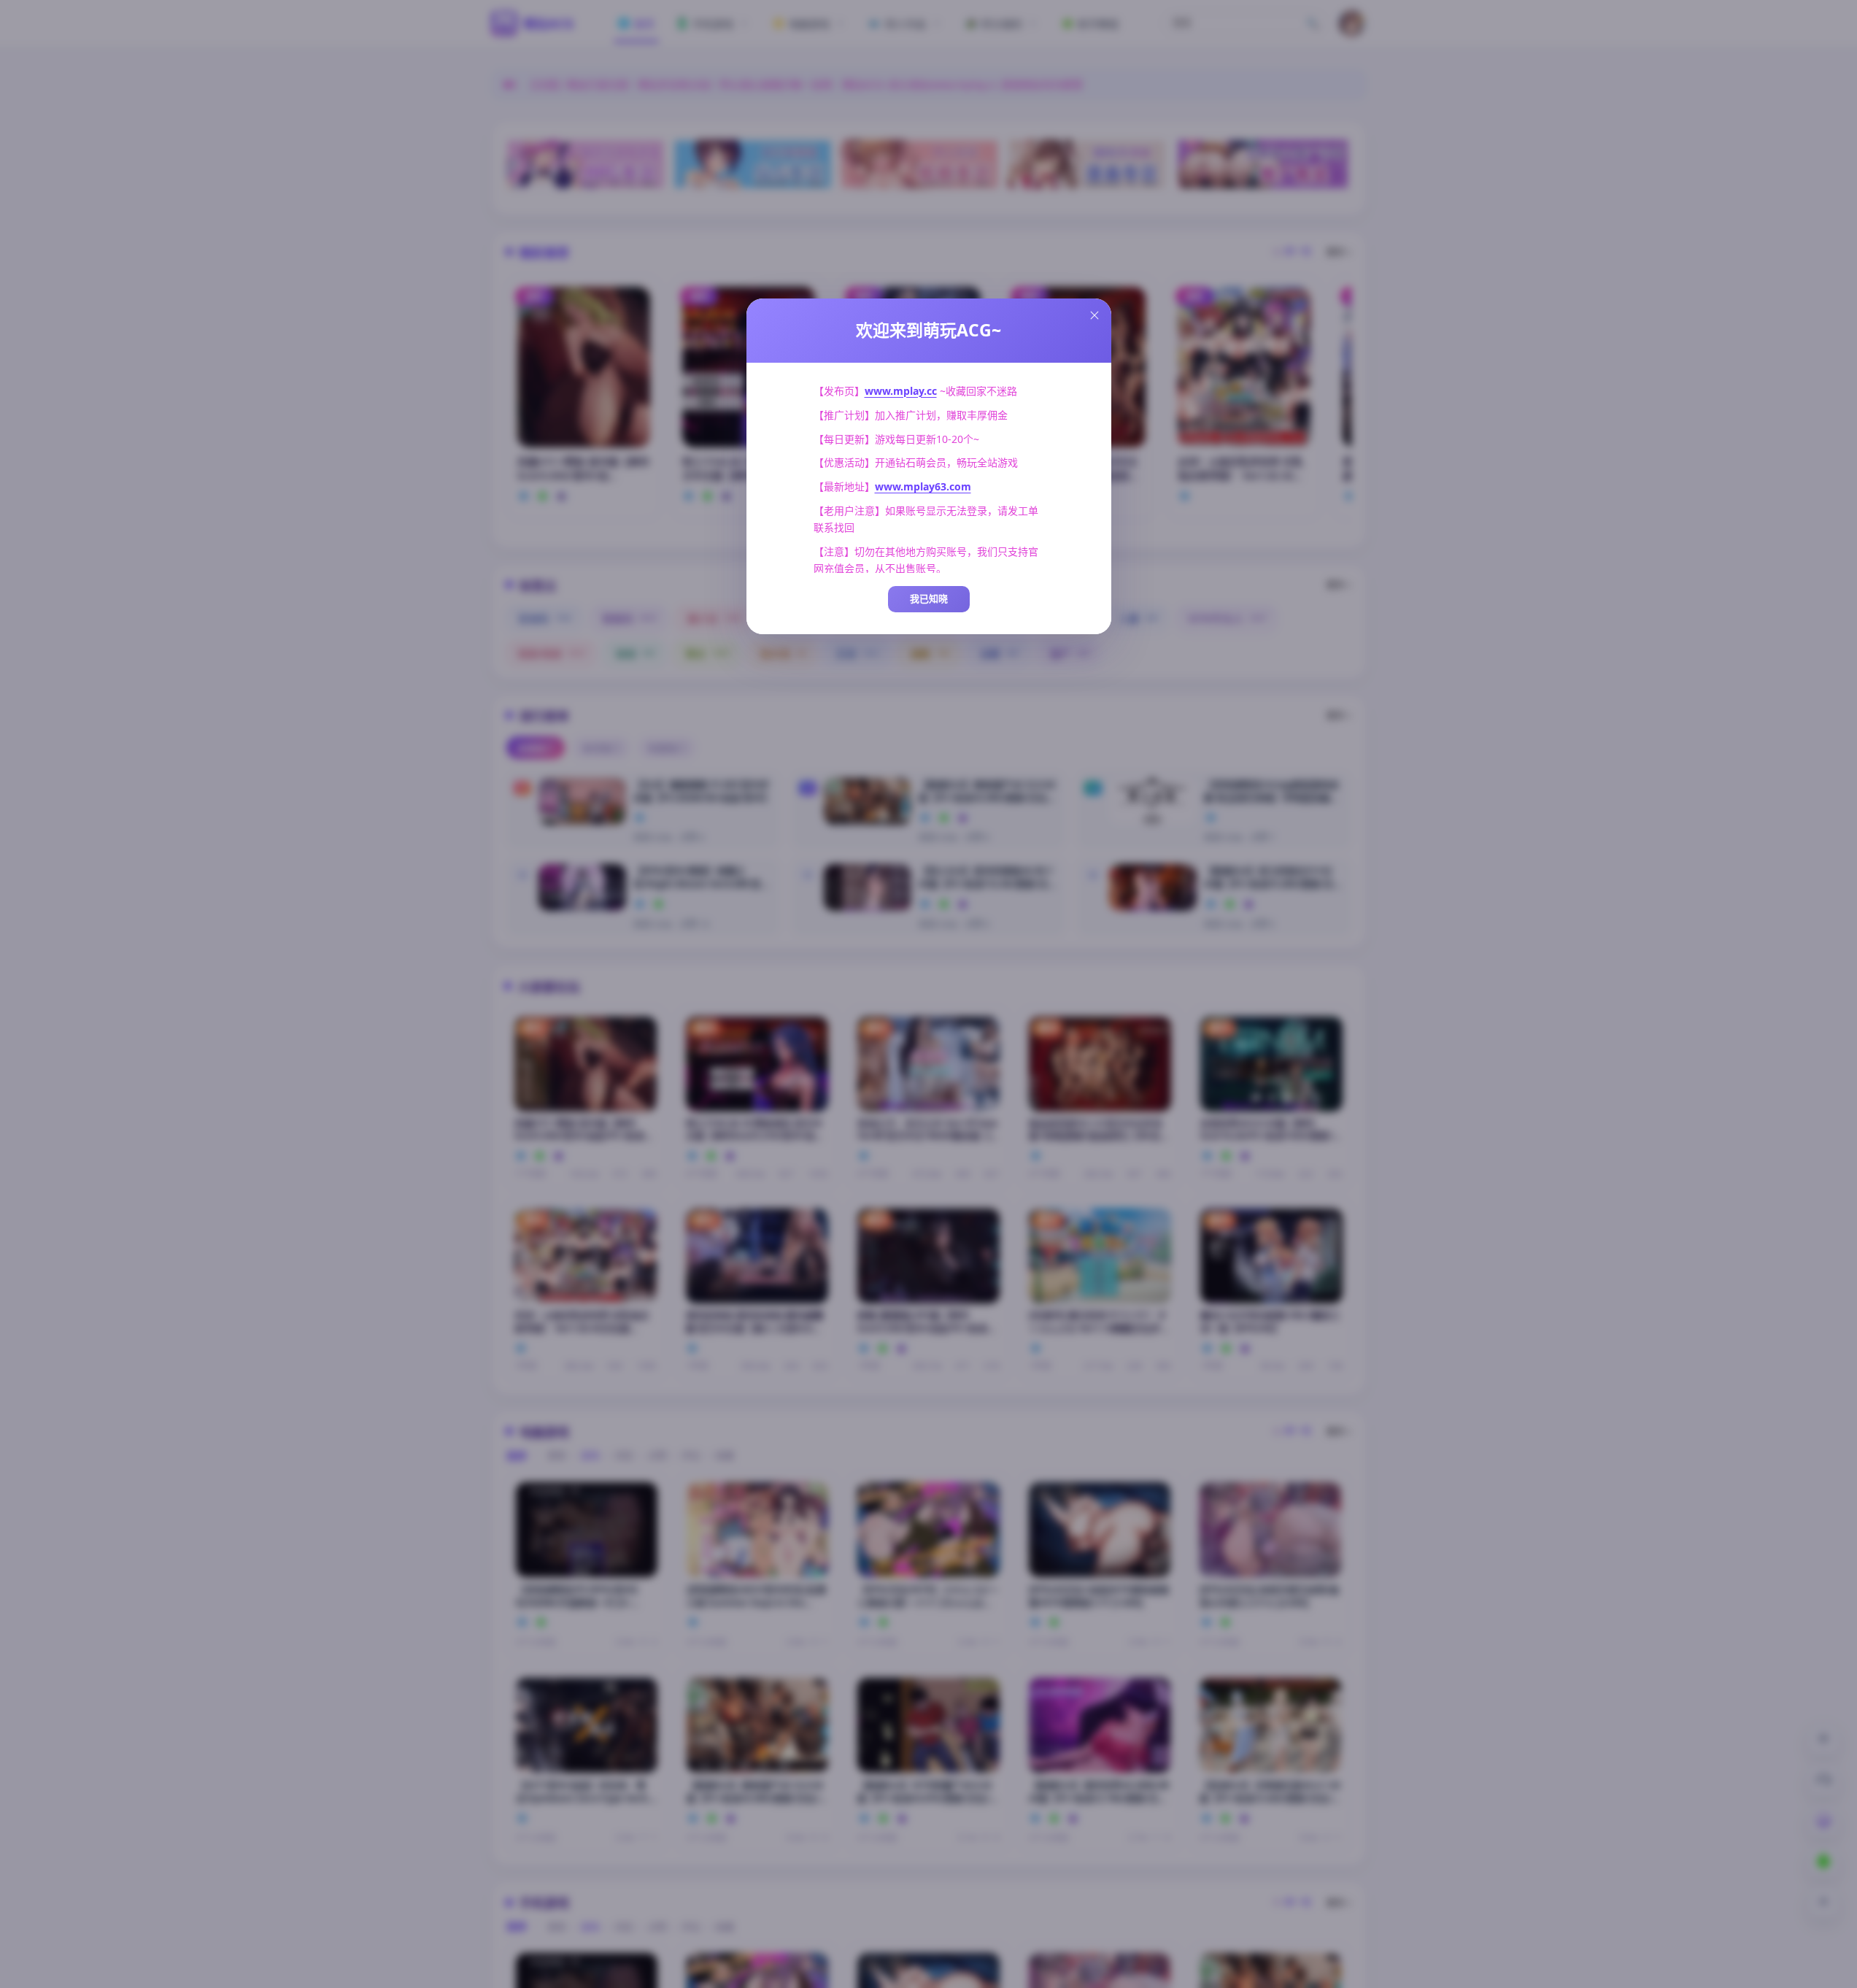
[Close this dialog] (1094, 315)
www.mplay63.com (923, 486)
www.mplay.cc (901, 391)
